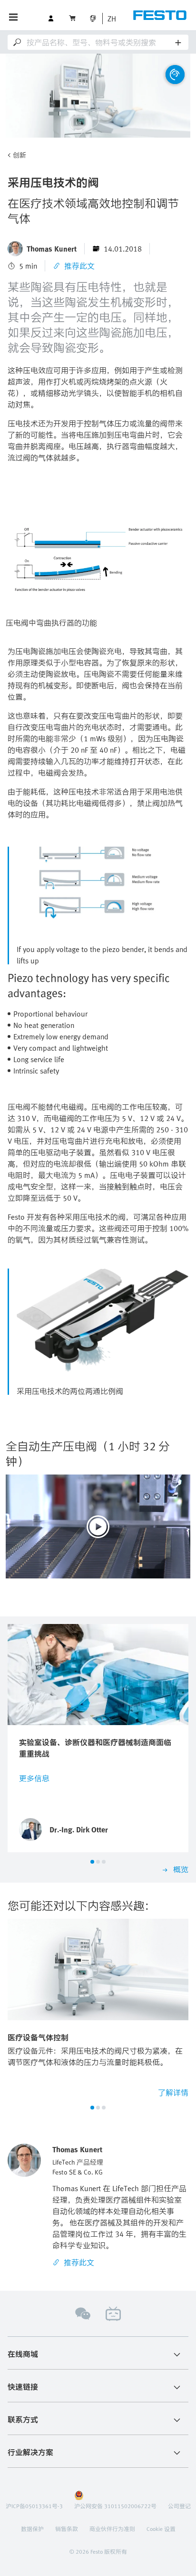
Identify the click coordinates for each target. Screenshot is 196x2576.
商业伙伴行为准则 (112, 2529)
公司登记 (179, 2506)
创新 (20, 155)
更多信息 (34, 1778)
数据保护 (32, 2529)
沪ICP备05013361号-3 (34, 2506)
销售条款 (67, 2529)
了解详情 (173, 2092)
